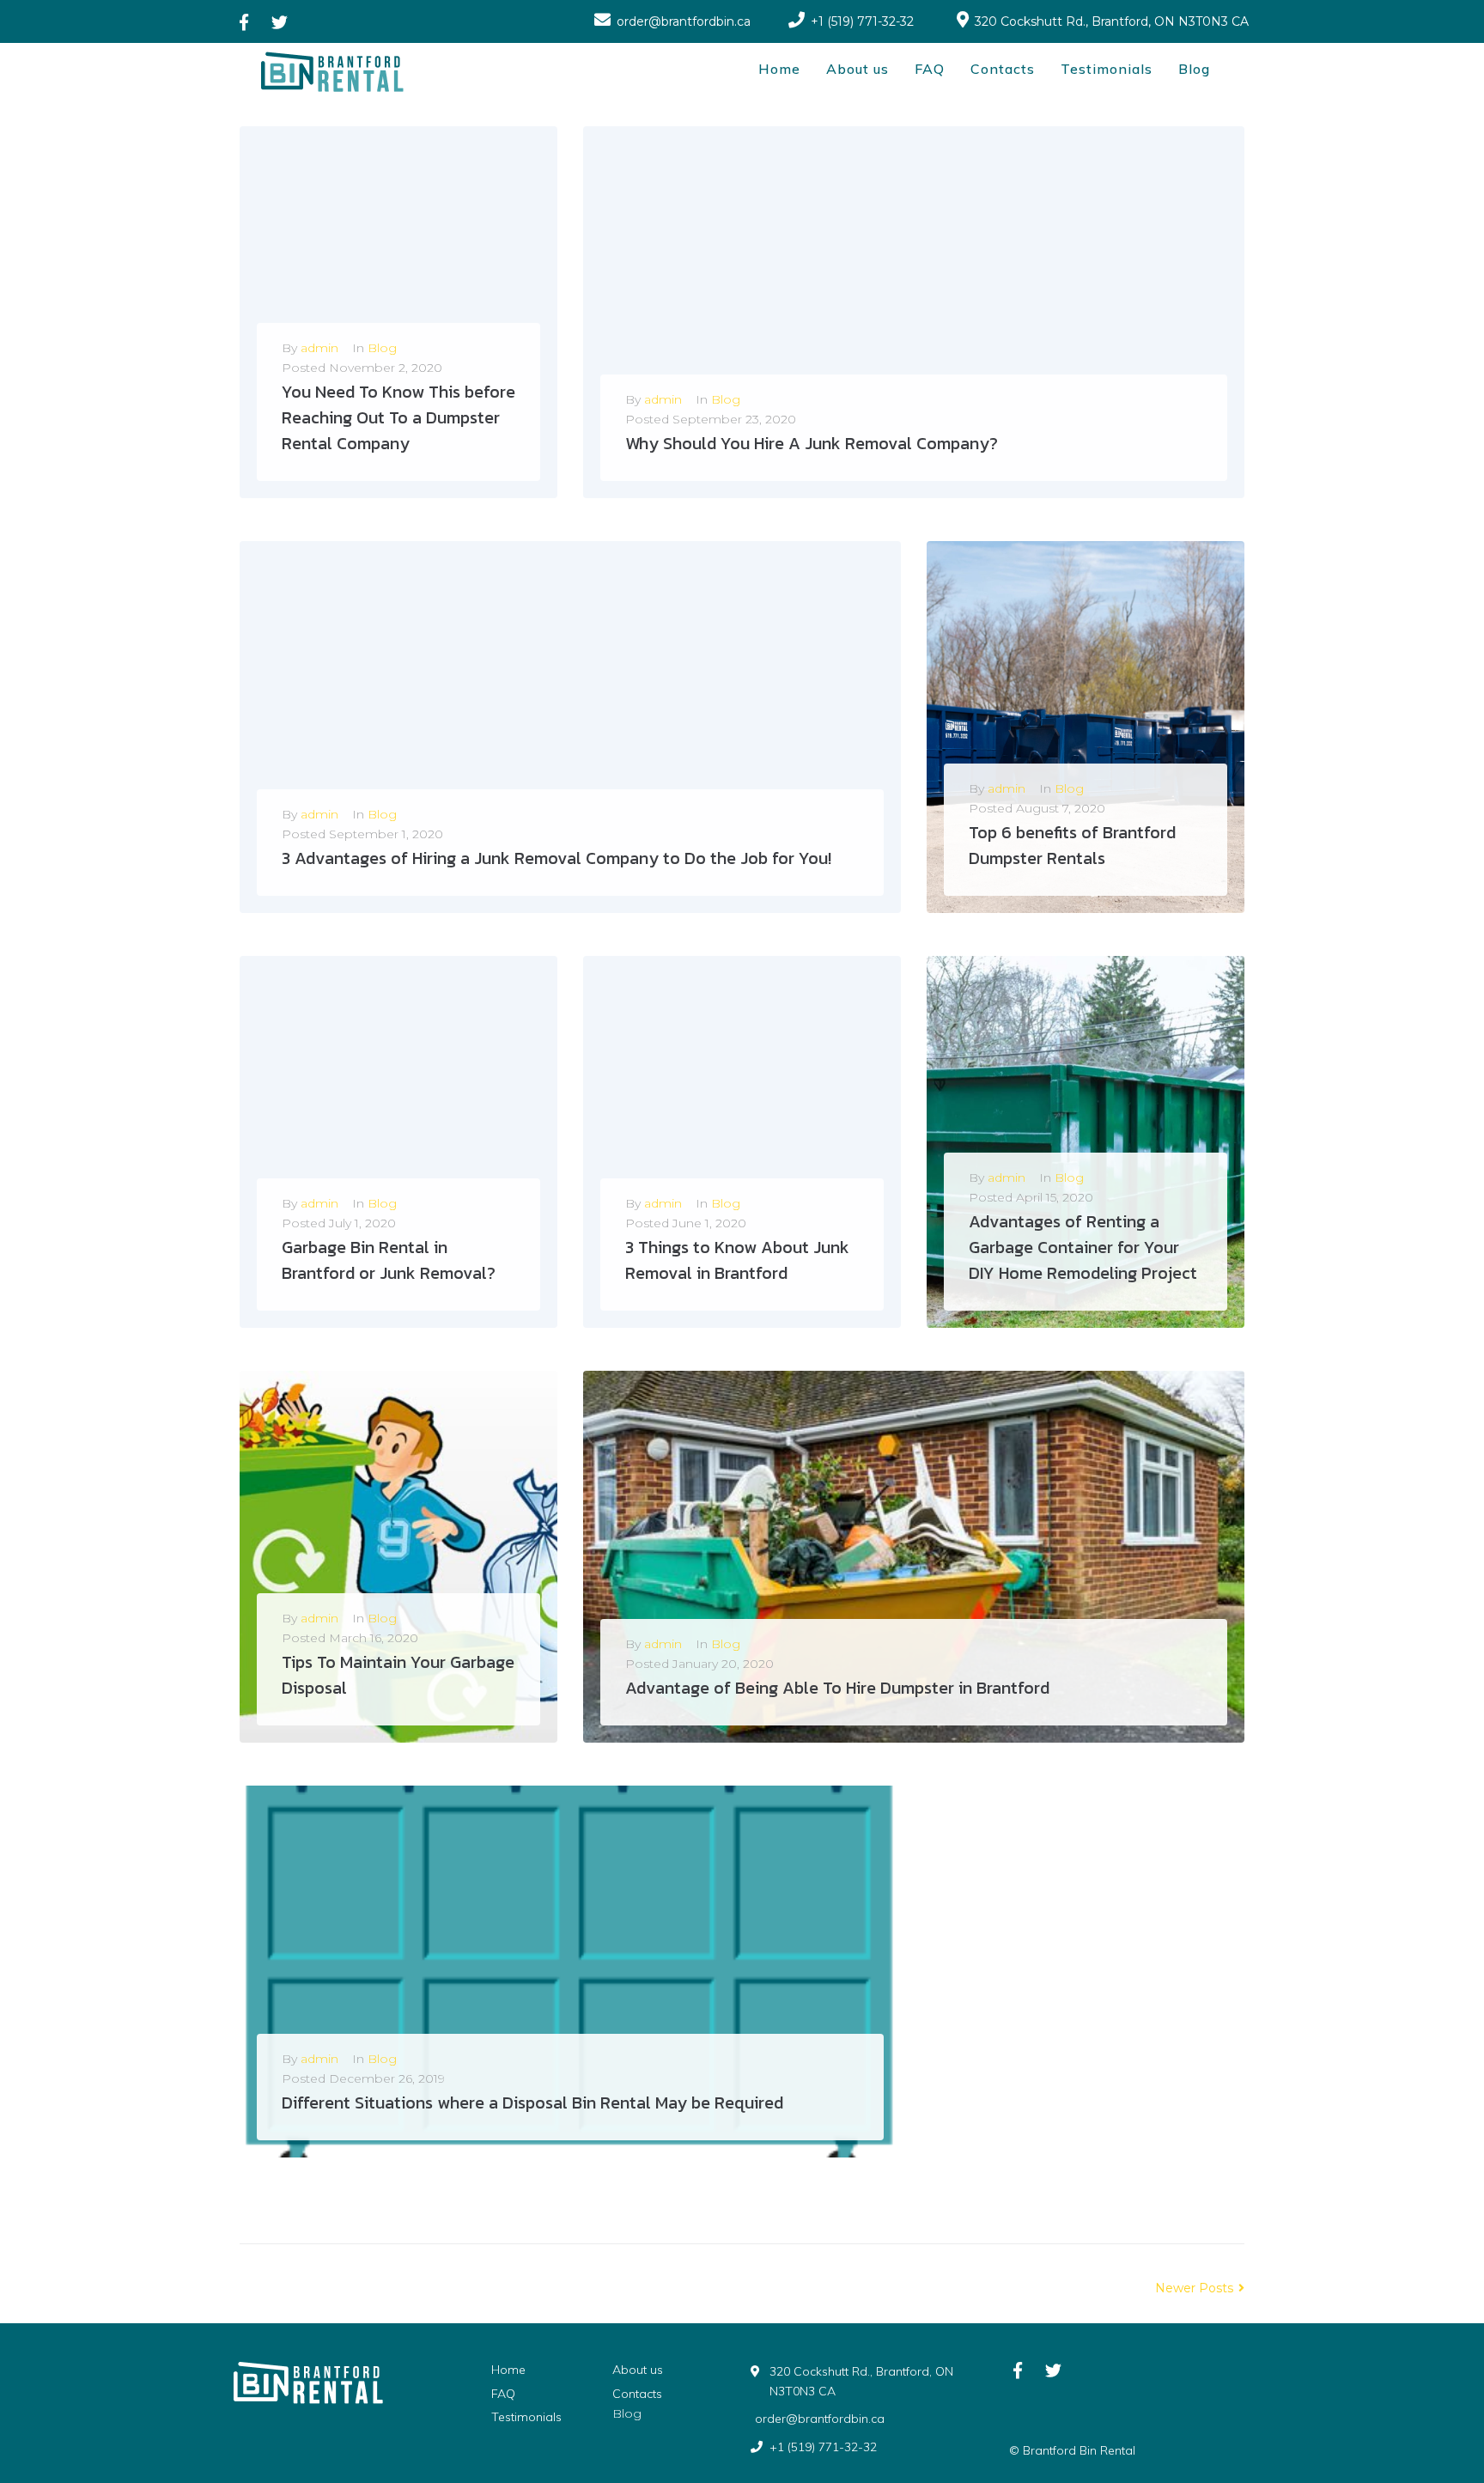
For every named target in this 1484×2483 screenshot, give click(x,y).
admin (319, 348)
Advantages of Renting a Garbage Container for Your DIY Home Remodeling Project (1083, 1247)
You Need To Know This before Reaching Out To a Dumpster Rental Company (398, 417)
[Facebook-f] (243, 22)
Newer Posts (1196, 2288)
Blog (382, 348)
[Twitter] (280, 22)
